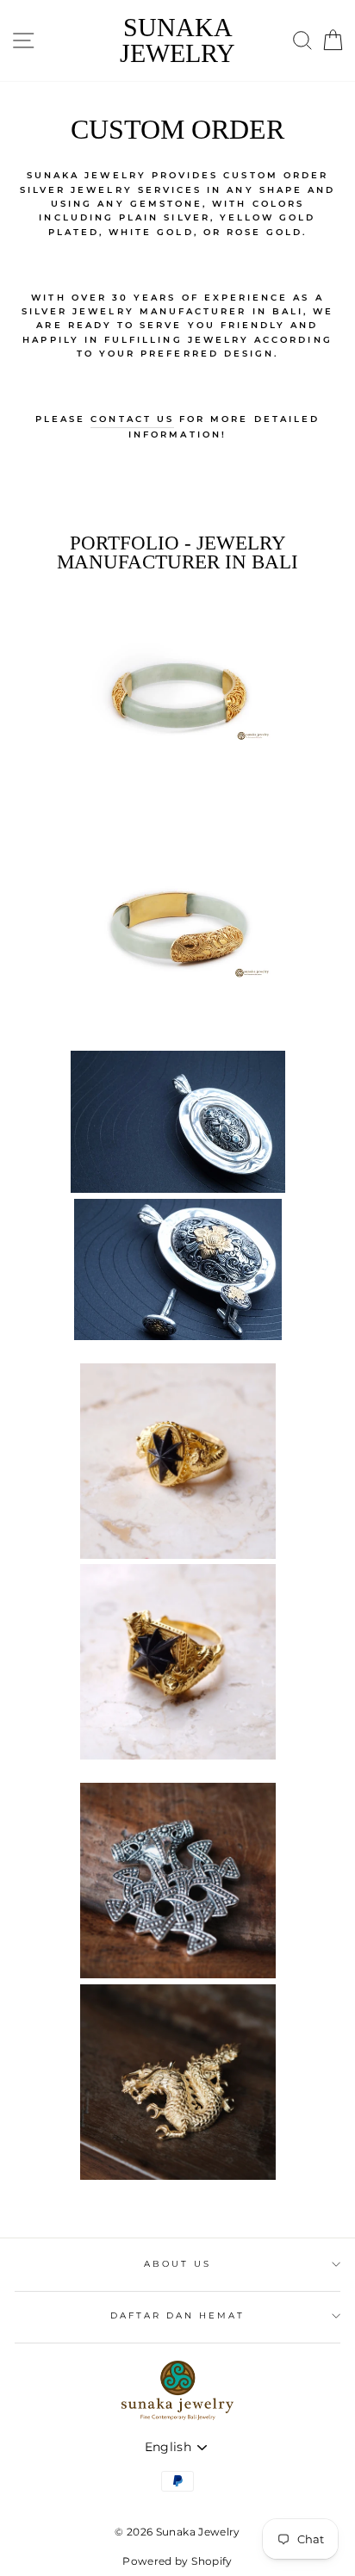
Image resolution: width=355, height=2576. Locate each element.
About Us (177, 2264)
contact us (132, 419)
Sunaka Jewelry (177, 40)
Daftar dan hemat (178, 2315)
